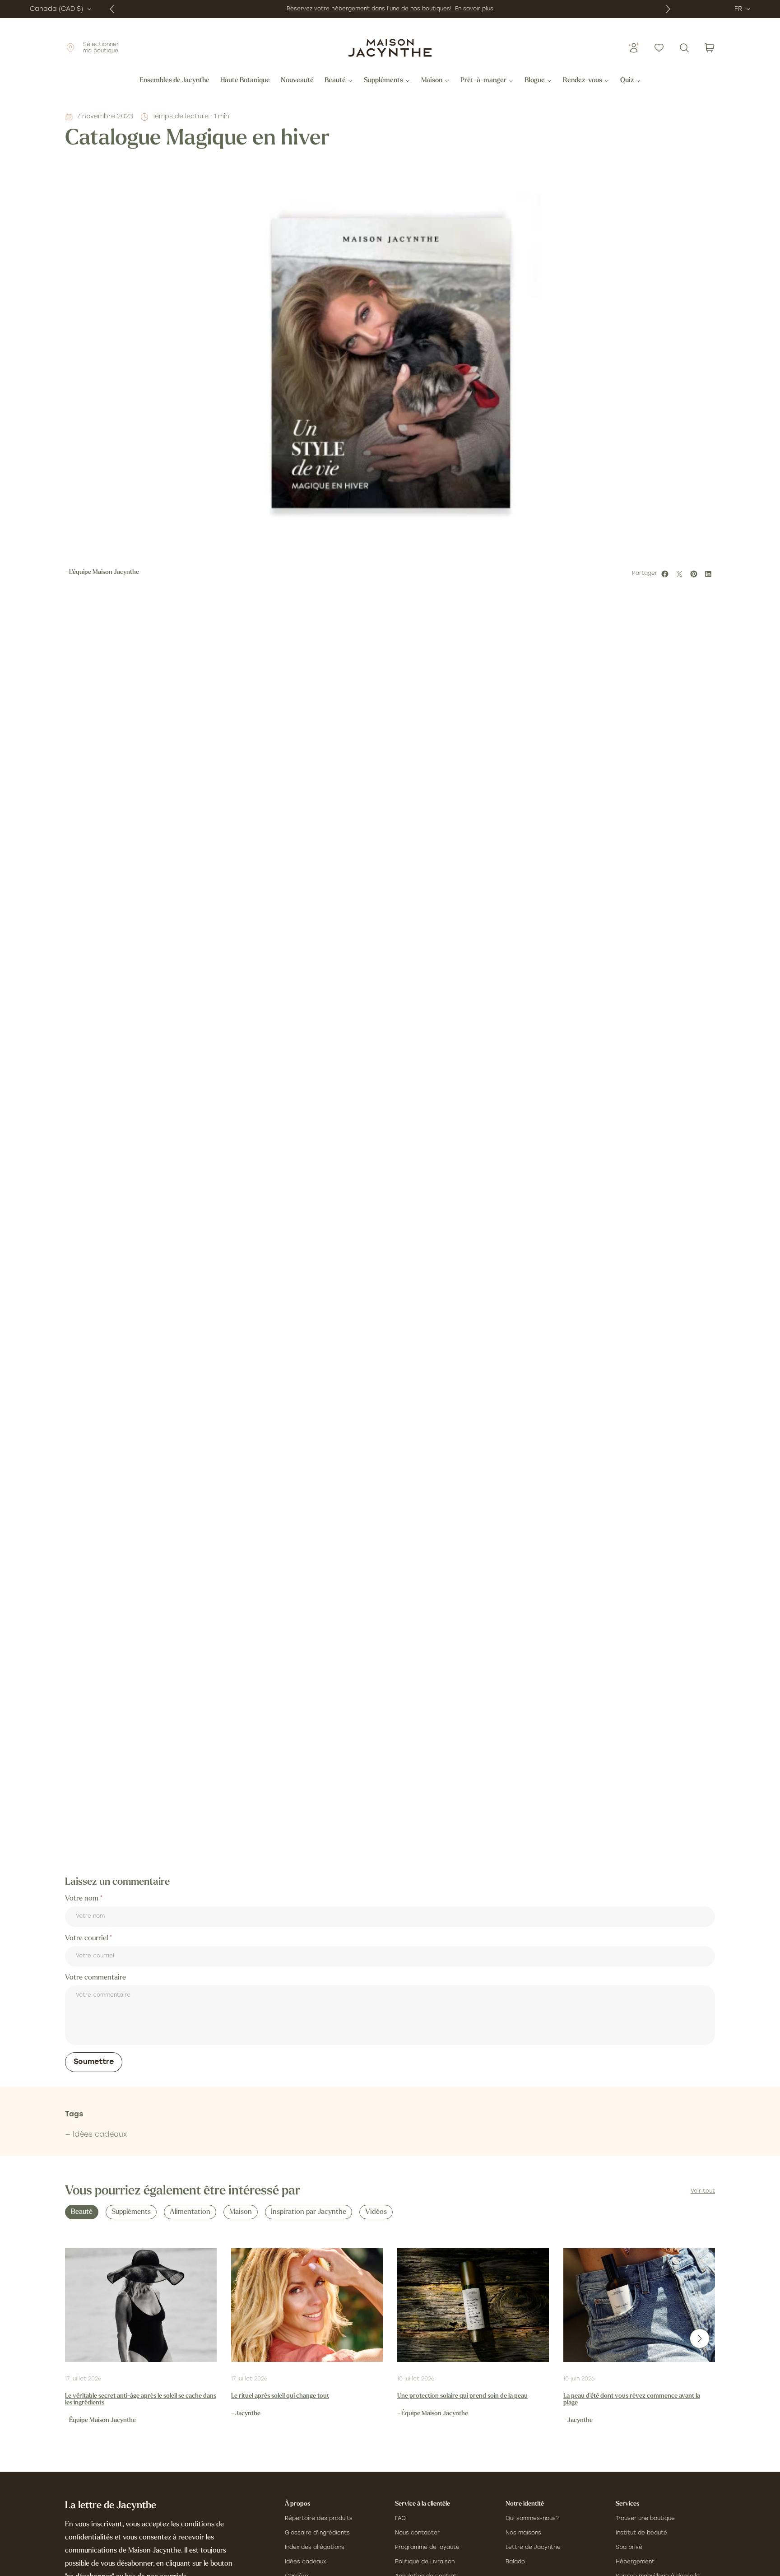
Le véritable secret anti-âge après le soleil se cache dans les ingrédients (141, 2399)
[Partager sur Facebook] (666, 574)
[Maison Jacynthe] (390, 48)
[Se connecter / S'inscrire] (634, 48)
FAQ (400, 2519)
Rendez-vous (583, 81)
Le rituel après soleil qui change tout (280, 2396)
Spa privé (629, 2548)
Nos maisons (523, 2533)
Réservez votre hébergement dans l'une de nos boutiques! (371, 9)
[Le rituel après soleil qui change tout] (307, 2305)
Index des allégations (315, 2548)
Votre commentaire (95, 1978)
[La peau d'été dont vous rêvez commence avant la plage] (639, 2305)
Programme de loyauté (427, 2548)
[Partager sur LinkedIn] (710, 574)
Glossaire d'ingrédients (317, 2533)
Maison (432, 81)
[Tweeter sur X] (681, 574)
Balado (515, 2562)
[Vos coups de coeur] (659, 48)
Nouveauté (297, 81)
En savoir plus (474, 9)
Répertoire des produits (319, 2519)
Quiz (627, 81)
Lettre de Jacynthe (533, 2548)
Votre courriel (87, 1938)
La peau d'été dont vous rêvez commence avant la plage (632, 2399)
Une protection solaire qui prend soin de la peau (462, 2396)
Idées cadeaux (305, 2562)
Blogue (535, 81)
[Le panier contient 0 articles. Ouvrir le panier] (710, 48)
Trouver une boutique (645, 2519)
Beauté (335, 81)
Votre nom (83, 1899)
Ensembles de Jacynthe (174, 81)
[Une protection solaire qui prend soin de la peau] (473, 2305)
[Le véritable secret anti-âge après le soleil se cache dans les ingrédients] (141, 2305)
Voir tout (703, 2191)
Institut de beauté (641, 2533)
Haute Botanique (245, 81)
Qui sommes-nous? (532, 2519)
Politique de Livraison (425, 2562)
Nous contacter (417, 2533)
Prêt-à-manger (483, 81)
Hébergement (635, 2562)
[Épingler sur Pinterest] (695, 574)
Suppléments (383, 81)
